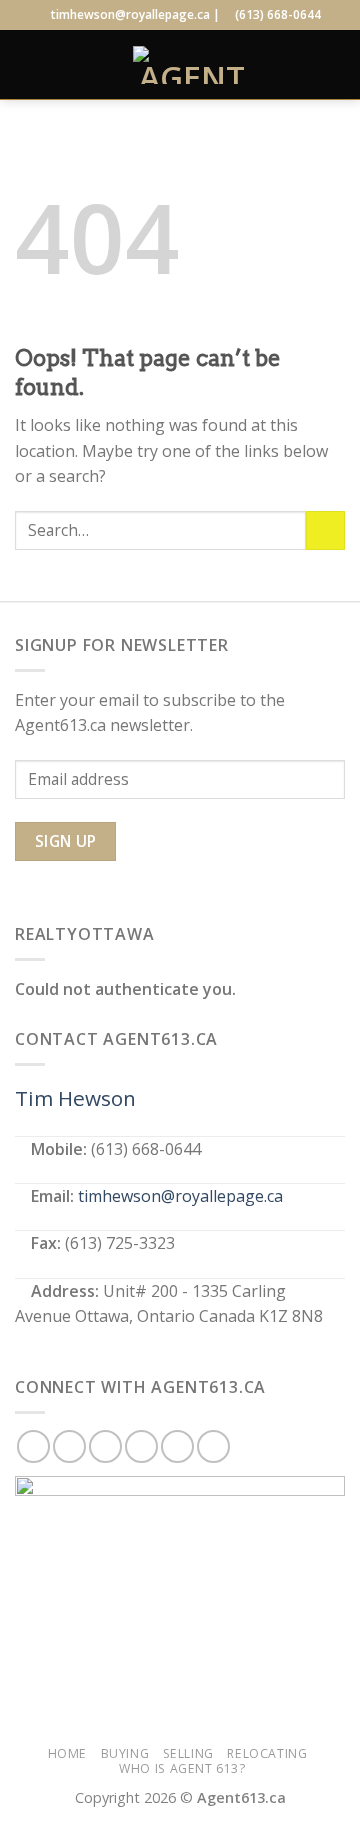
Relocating (267, 1753)
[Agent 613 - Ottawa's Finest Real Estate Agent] (192, 65)
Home (67, 1753)
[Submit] (325, 530)
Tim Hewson (75, 1098)
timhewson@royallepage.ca (180, 1196)
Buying (125, 1753)
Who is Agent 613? (182, 1768)
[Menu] (27, 64)
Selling (188, 1753)
